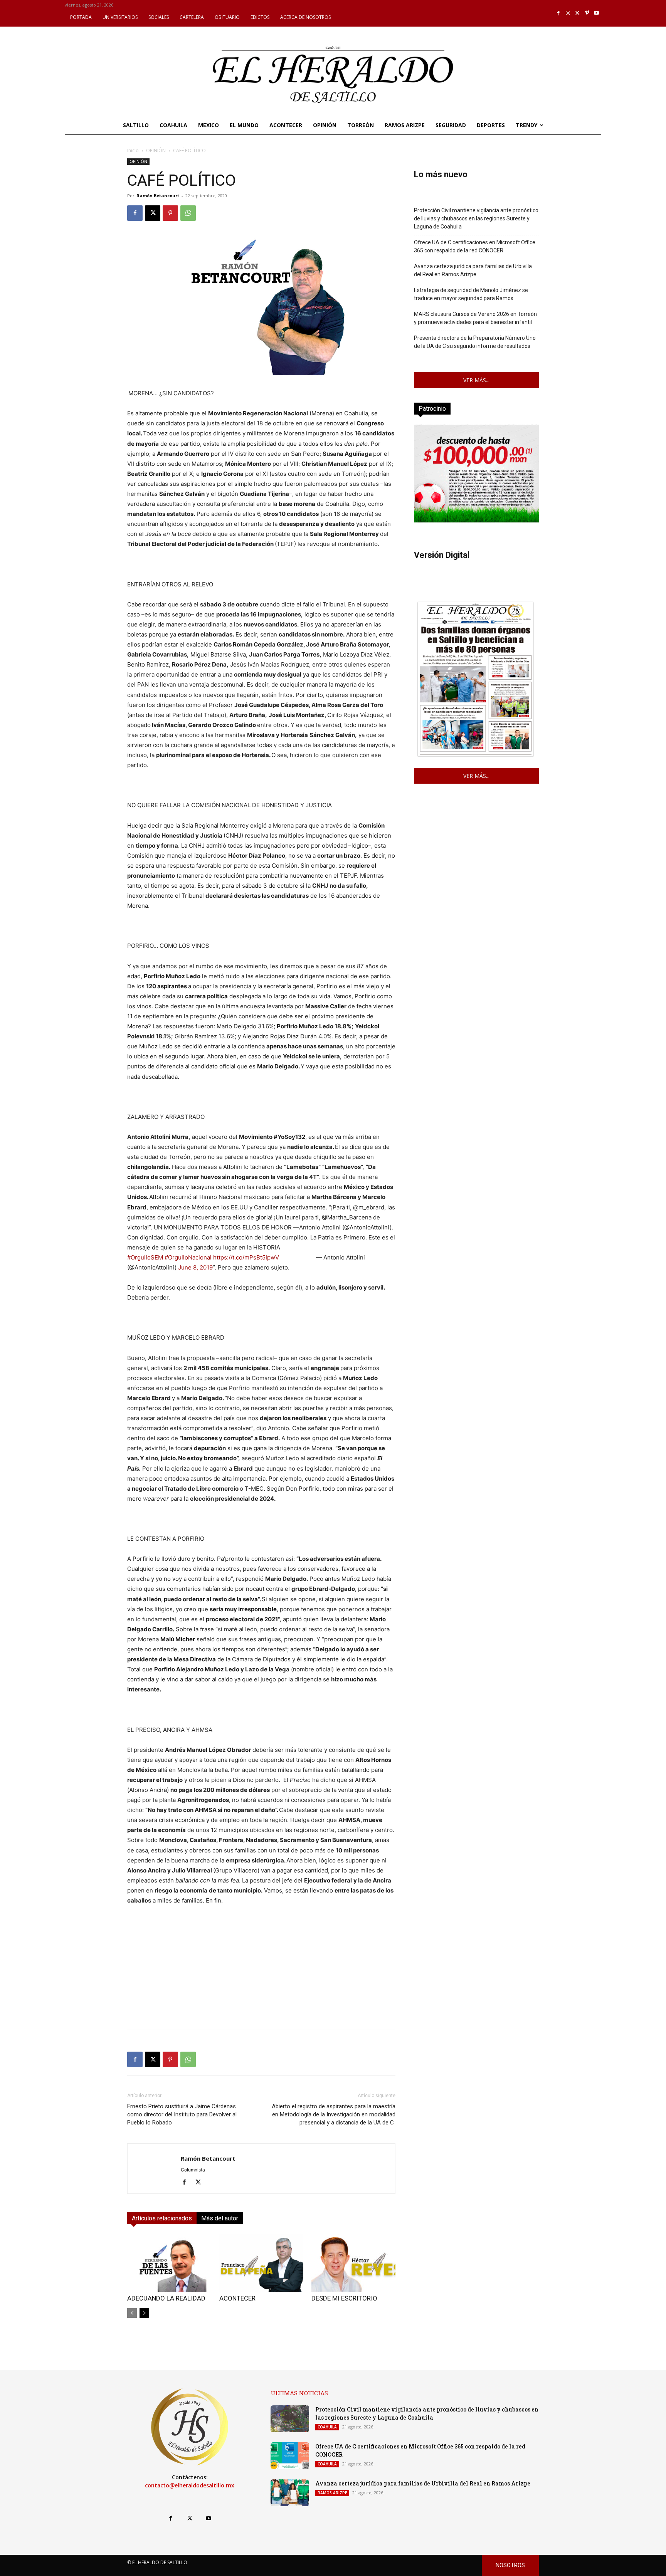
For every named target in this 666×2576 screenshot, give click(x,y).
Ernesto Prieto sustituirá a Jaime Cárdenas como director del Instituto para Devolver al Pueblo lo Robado (182, 2114)
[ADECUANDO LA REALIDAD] (169, 2263)
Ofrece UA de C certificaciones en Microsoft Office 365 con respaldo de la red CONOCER (475, 246)
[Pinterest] (170, 213)
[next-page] (144, 2313)
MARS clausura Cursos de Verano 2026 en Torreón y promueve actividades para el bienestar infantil (475, 318)
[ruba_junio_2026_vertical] (476, 520)
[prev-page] (132, 2313)
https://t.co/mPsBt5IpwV (246, 1257)
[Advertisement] (261, 1970)
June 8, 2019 (195, 1267)
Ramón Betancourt (158, 196)
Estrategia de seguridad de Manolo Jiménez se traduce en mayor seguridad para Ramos (471, 294)
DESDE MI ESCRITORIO (344, 2298)
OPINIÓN (156, 150)
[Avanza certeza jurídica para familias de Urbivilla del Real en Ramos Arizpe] (290, 2493)
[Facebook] (559, 13)
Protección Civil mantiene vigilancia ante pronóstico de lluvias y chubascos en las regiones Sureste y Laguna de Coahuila (476, 218)
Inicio (133, 150)
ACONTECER (237, 2298)
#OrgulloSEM (145, 1257)
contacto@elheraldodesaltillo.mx (190, 2485)
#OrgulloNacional (188, 1257)
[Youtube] (596, 13)
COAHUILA (327, 2427)
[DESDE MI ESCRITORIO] (353, 2263)
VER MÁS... (476, 380)
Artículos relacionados (162, 2218)
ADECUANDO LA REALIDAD (166, 2298)
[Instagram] (568, 13)
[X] (578, 13)
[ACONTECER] (261, 2263)
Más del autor (220, 2218)
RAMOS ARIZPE (332, 2493)
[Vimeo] (587, 13)
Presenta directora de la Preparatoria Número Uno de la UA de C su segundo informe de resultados (475, 342)
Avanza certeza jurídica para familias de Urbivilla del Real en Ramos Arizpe (473, 270)
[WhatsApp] (188, 213)
